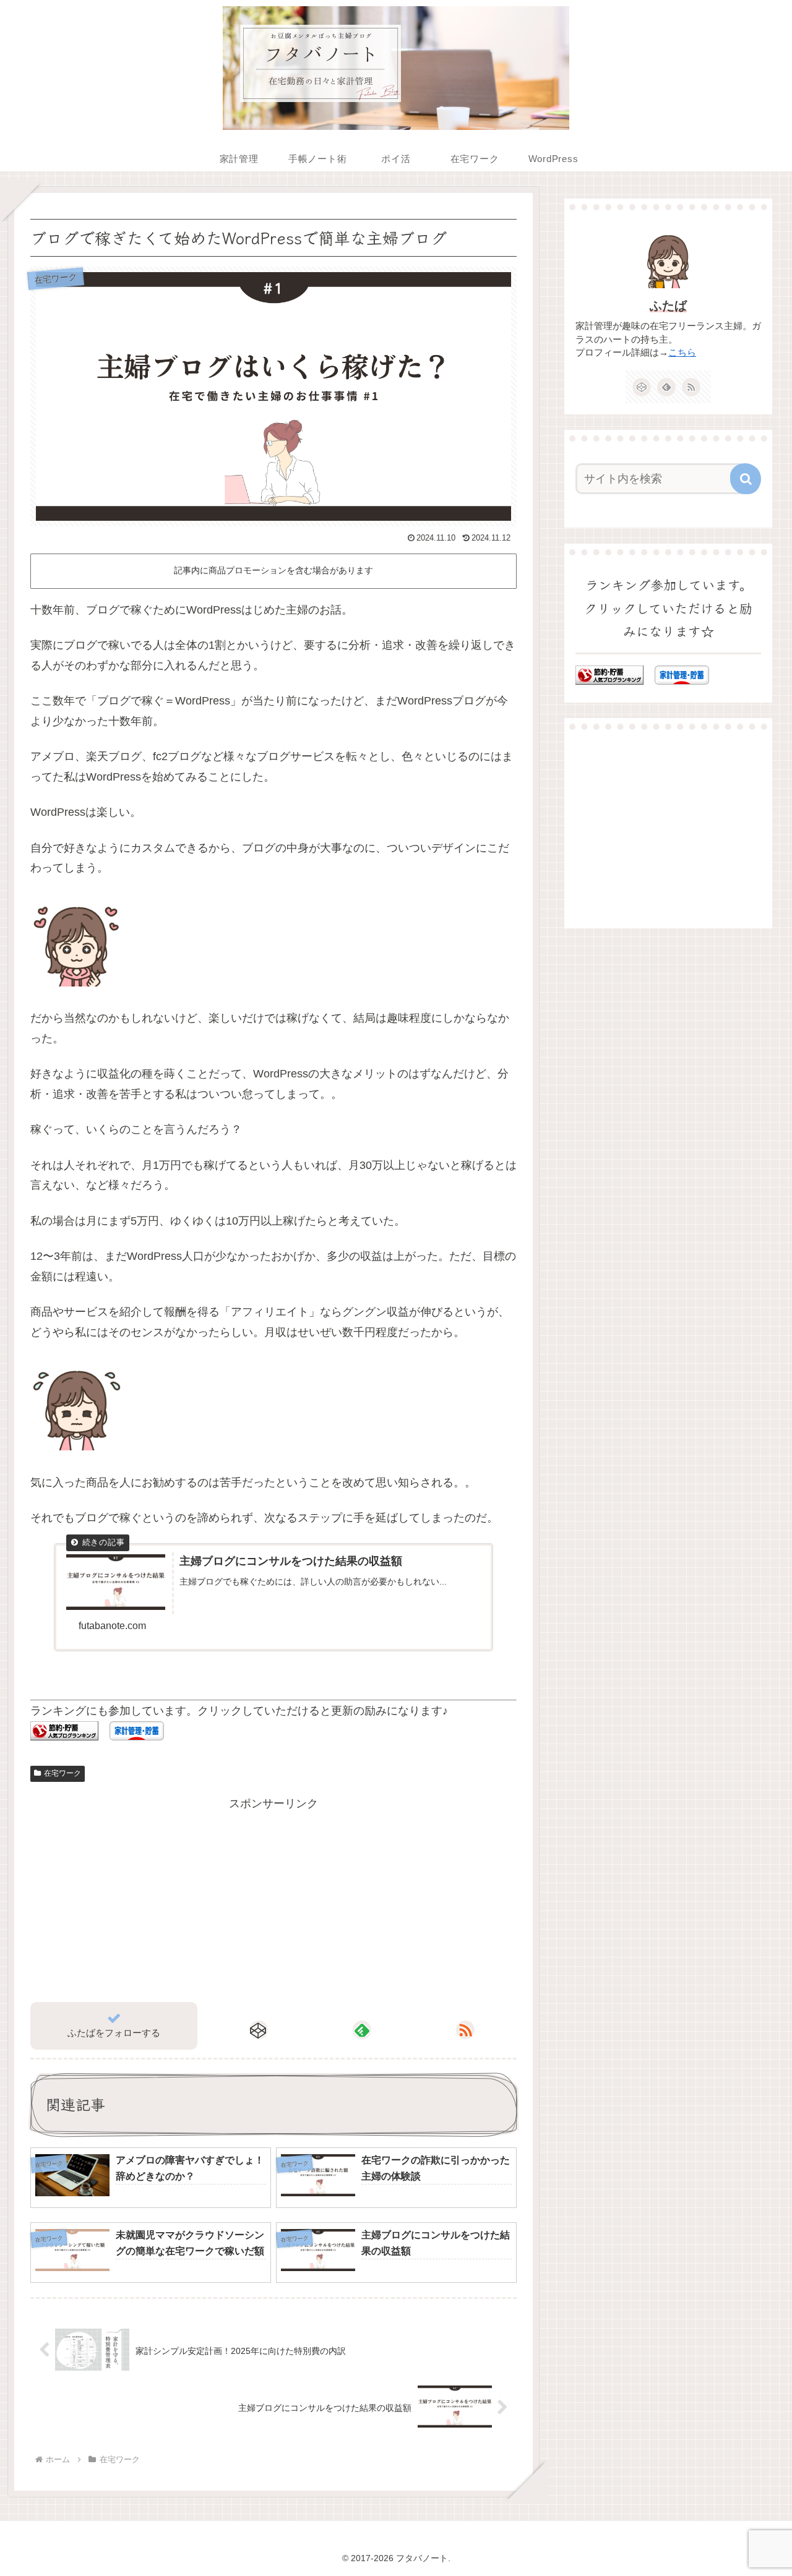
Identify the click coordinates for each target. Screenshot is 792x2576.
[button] (746, 479)
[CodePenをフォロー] (259, 2030)
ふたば (668, 306)
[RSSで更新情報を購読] (465, 2030)
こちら (682, 353)
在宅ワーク (62, 1773)
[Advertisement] (152, 1900)
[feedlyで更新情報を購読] (362, 2030)
